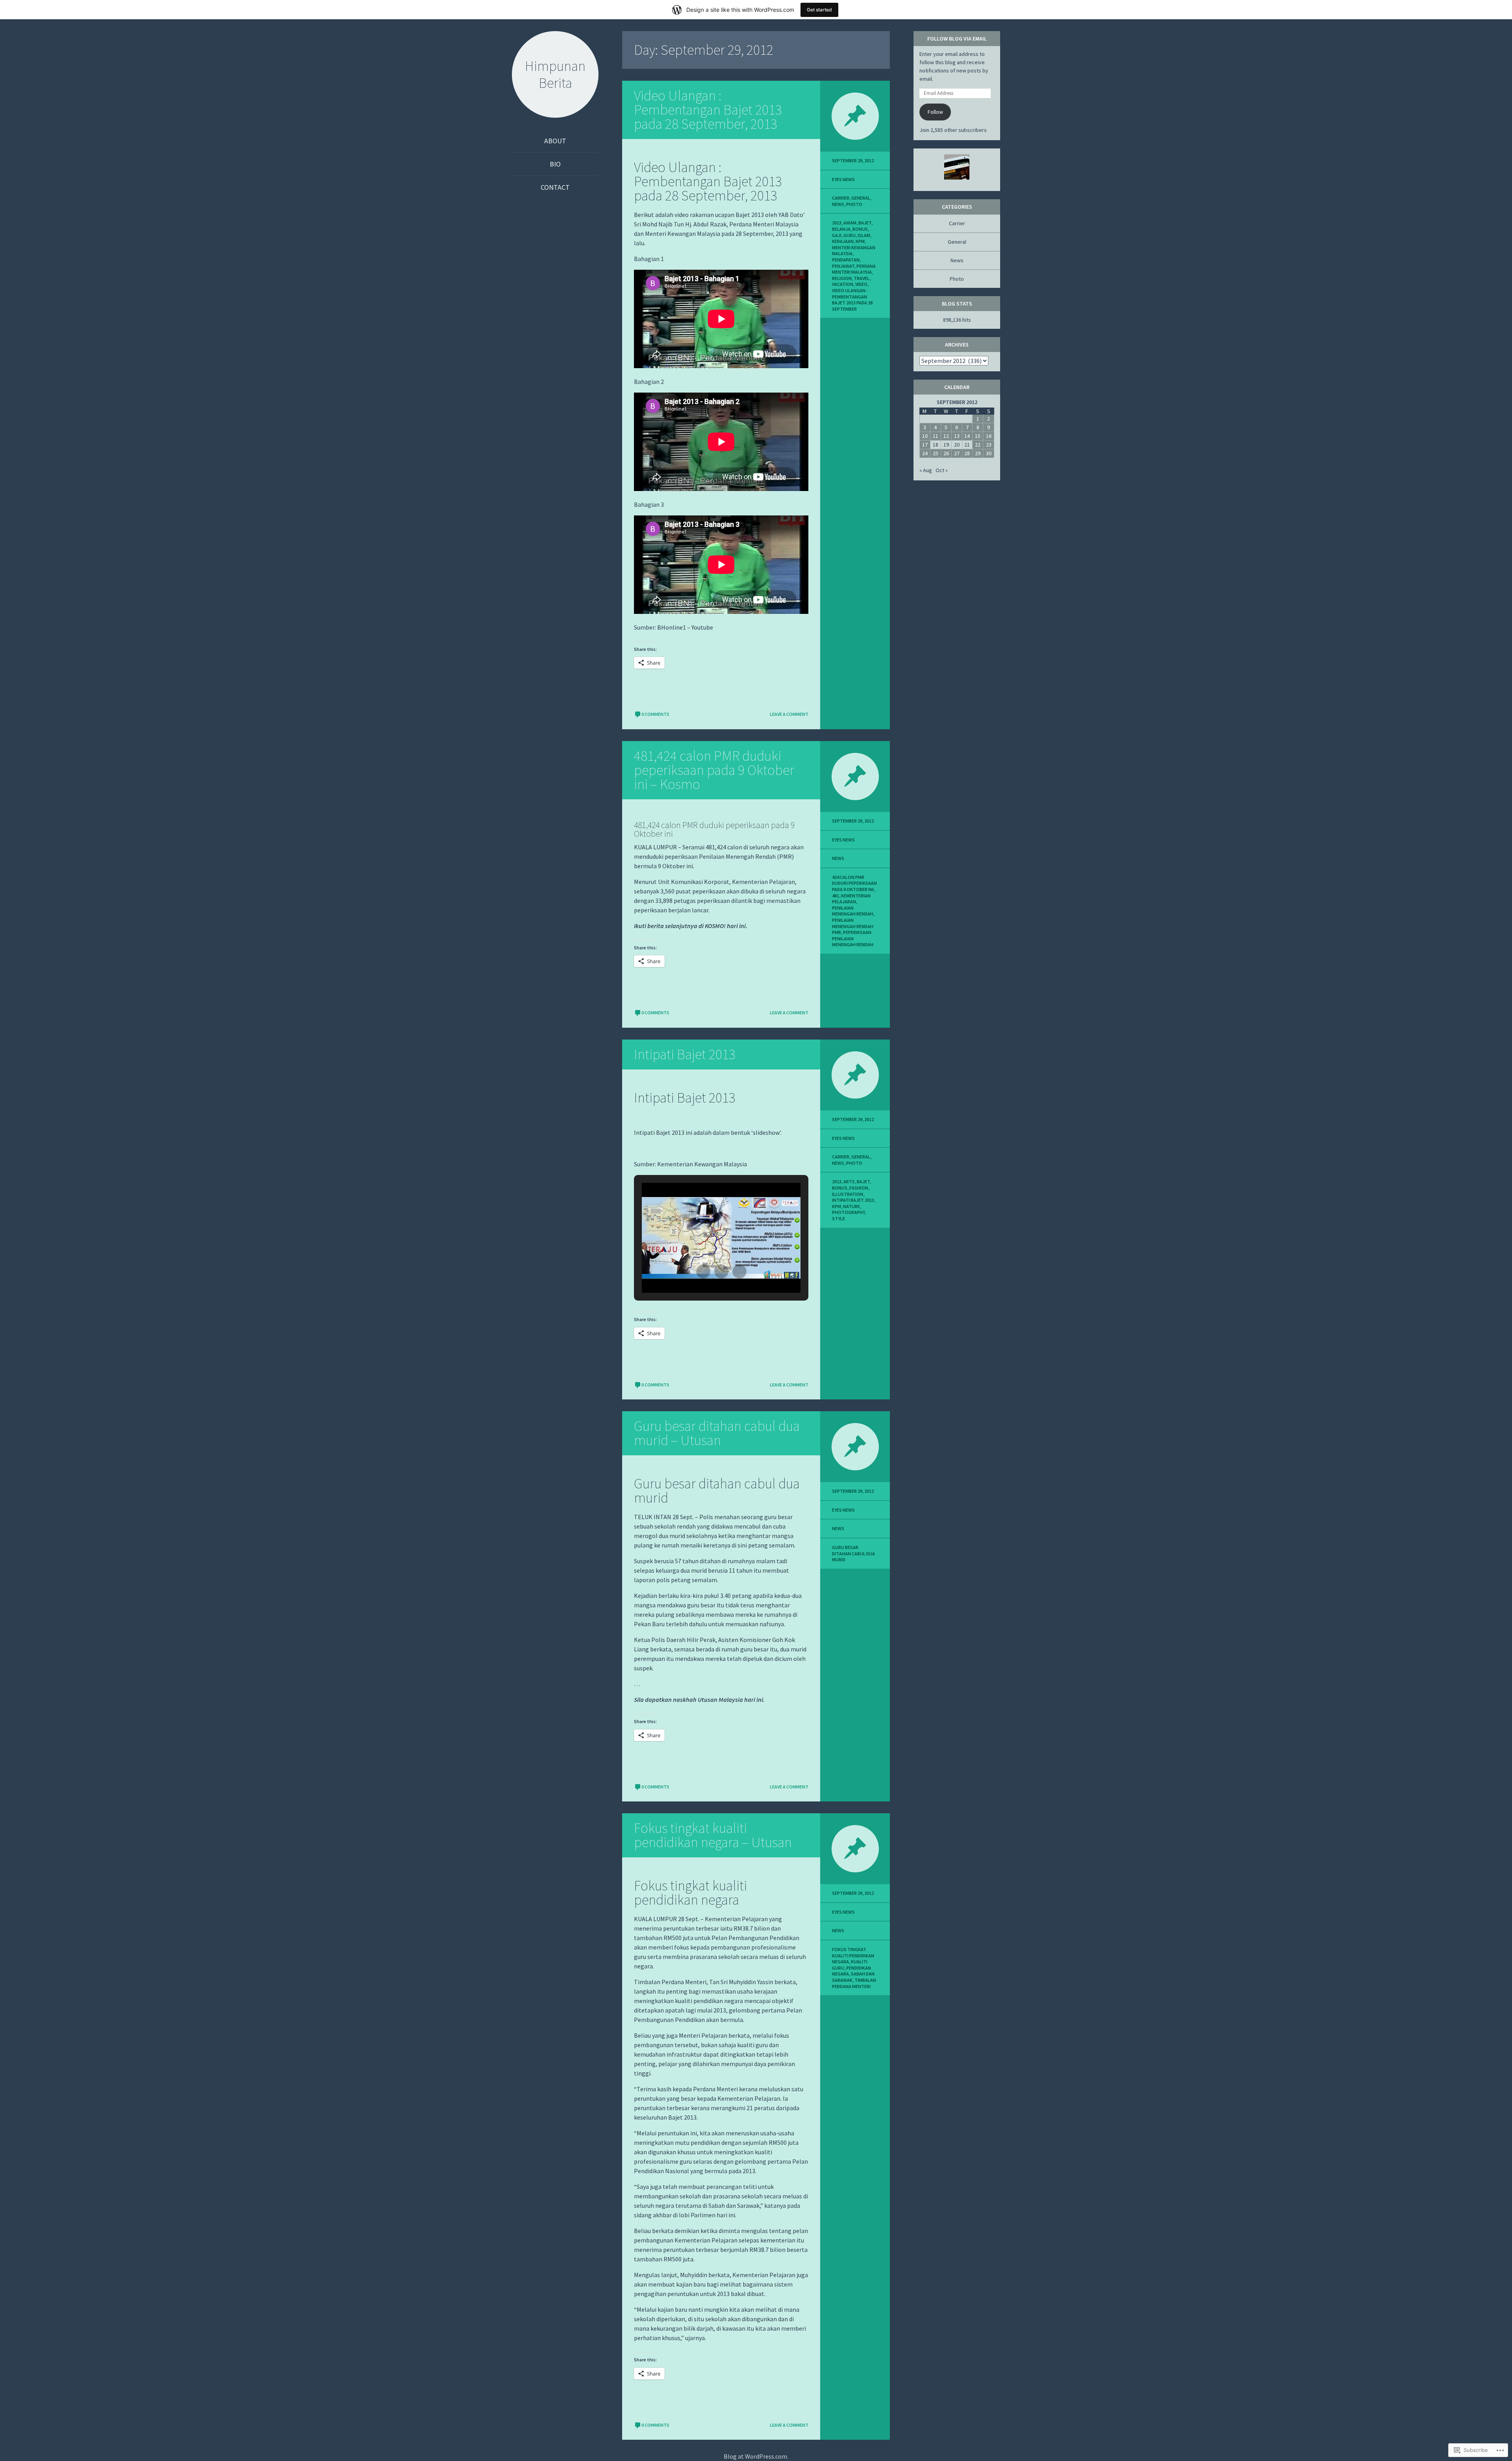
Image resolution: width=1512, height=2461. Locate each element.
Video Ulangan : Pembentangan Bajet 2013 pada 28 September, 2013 (708, 110)
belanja (841, 229)
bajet (865, 223)
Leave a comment (789, 714)
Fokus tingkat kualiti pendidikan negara (853, 1955)
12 (946, 436)
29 (978, 453)
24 (925, 453)
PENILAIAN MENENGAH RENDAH (853, 911)
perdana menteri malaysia (854, 269)
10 (925, 436)
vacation (843, 284)
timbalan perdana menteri (854, 1983)
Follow (935, 112)
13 (957, 436)
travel (862, 278)
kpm (860, 241)
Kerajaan (843, 241)
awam (850, 223)
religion (842, 278)
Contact (555, 187)
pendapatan (846, 260)
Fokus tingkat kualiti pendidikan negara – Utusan (713, 1835)
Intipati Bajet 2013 (685, 1054)
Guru (850, 235)
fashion (859, 1188)
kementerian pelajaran (851, 899)
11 (936, 436)
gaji (837, 235)
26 (946, 453)
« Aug (926, 470)
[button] (703, 1271)
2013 (837, 223)
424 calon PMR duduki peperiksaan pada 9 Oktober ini (854, 883)
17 (925, 445)
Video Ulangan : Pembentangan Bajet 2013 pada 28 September (852, 300)
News (838, 204)
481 (836, 896)
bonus (860, 229)
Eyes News (843, 179)
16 (989, 436)
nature (851, 1206)
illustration (848, 1194)
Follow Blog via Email (957, 39)
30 (989, 453)
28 (967, 453)
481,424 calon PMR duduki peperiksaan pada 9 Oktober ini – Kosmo (714, 770)
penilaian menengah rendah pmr (853, 926)
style (838, 1218)
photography (848, 1212)
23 (989, 445)
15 (978, 436)
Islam (864, 235)
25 (936, 453)
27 (957, 453)
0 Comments (655, 714)
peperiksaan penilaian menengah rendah (853, 938)
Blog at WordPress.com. (756, 2456)
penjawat (843, 266)
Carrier (841, 198)
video (861, 284)
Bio (555, 164)
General (861, 198)
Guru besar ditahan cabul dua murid (853, 1553)
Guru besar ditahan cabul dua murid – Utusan (717, 1433)
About (555, 141)
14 (967, 436)
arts (849, 1181)
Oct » (942, 470)
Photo (854, 204)
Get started (819, 10)
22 (978, 445)
